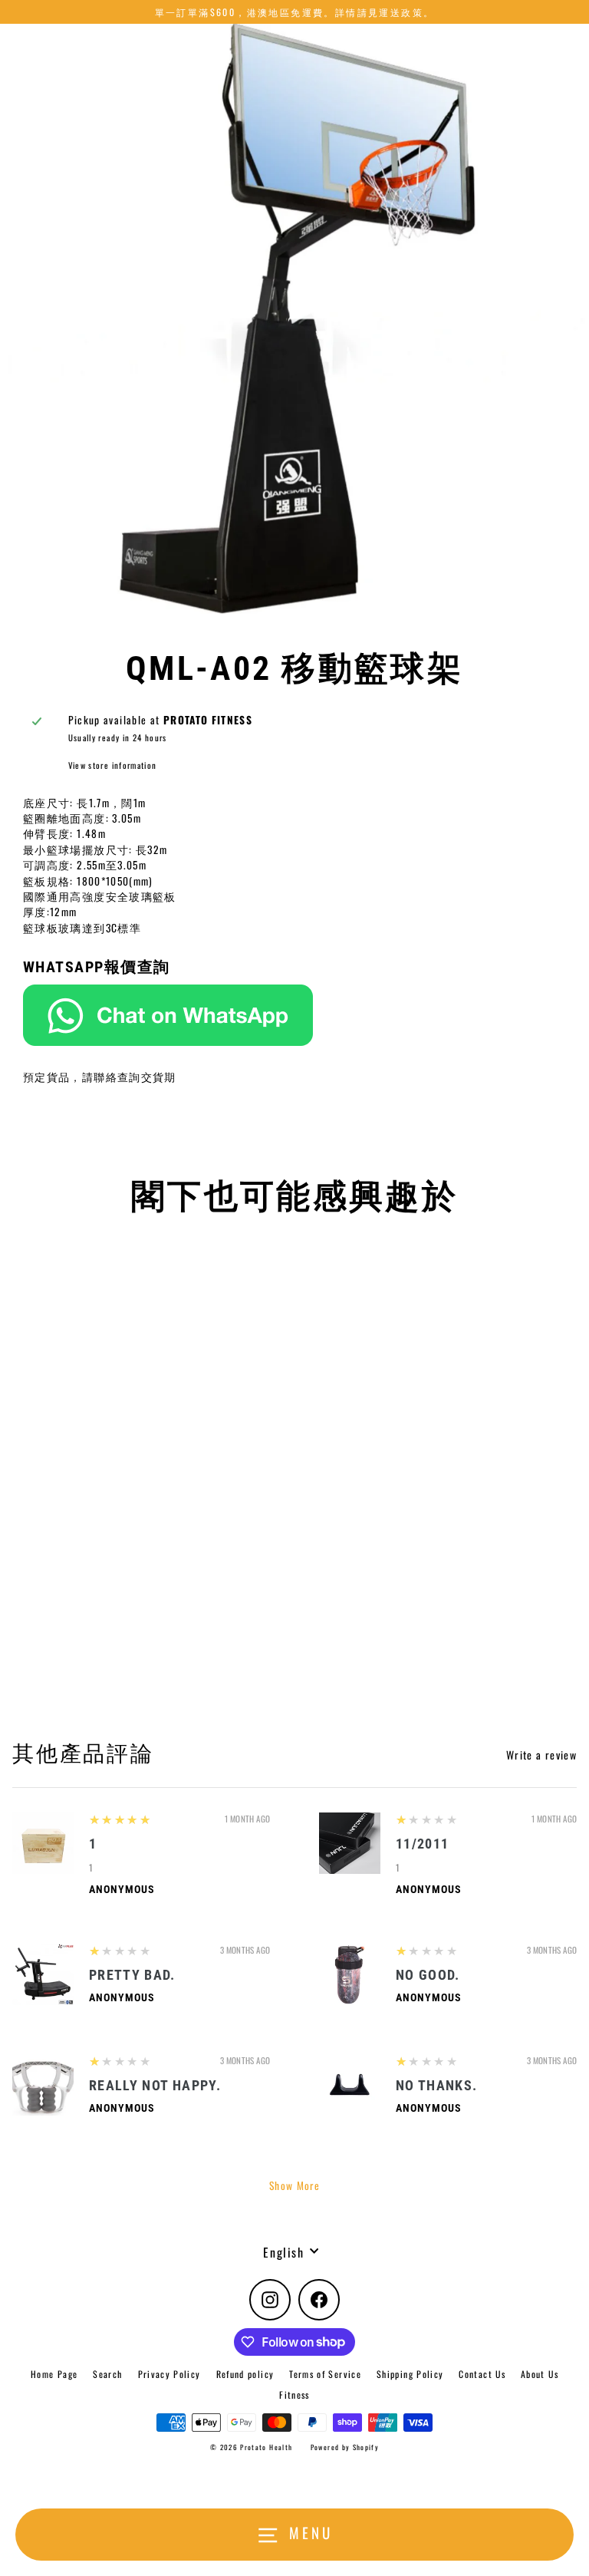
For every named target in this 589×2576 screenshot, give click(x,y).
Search (107, 2374)
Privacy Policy (169, 2374)
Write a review (541, 1755)
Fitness (294, 2395)
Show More (294, 2185)
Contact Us (482, 2374)
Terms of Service (325, 2374)
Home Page (54, 2374)
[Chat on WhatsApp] (294, 1015)
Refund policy (245, 2374)
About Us (540, 2374)
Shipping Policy (410, 2374)
